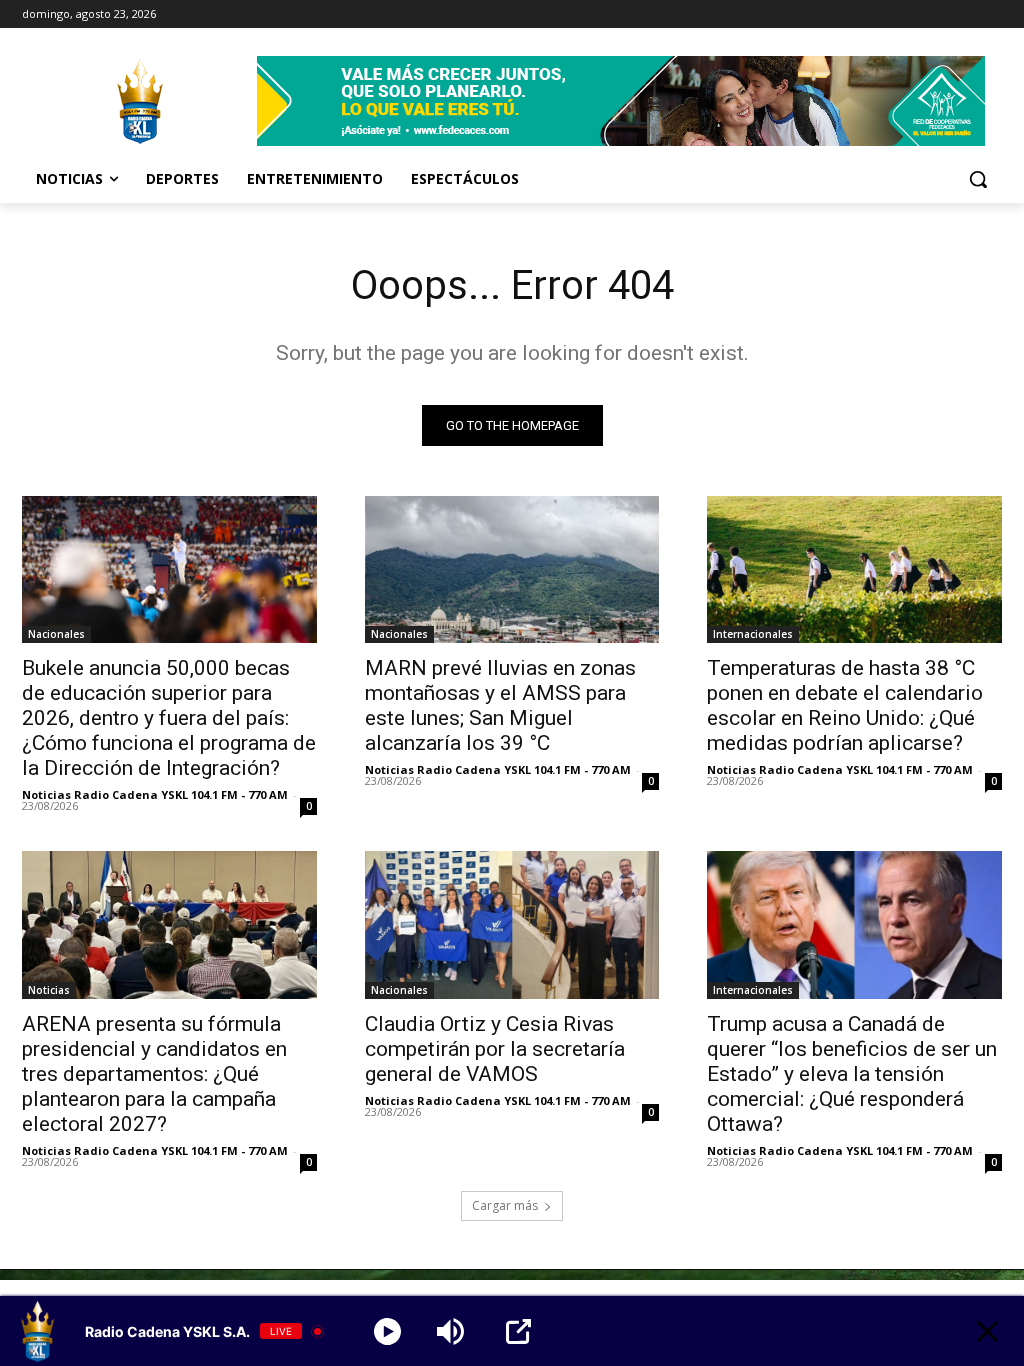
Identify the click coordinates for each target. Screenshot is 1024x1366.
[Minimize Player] (987, 1331)
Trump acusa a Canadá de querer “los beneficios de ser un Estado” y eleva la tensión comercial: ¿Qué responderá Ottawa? (852, 1074)
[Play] (387, 1331)
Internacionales (753, 634)
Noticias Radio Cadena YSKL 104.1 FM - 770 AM (155, 794)
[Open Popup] (518, 1331)
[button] (978, 179)
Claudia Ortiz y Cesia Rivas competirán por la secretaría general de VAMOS (495, 1049)
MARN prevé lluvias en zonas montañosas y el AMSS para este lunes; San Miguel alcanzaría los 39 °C (500, 705)
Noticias (49, 990)
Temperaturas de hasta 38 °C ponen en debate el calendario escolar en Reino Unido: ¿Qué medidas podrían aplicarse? (845, 705)
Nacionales (56, 634)
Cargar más (505, 1205)
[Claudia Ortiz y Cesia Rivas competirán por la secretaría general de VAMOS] (512, 924)
